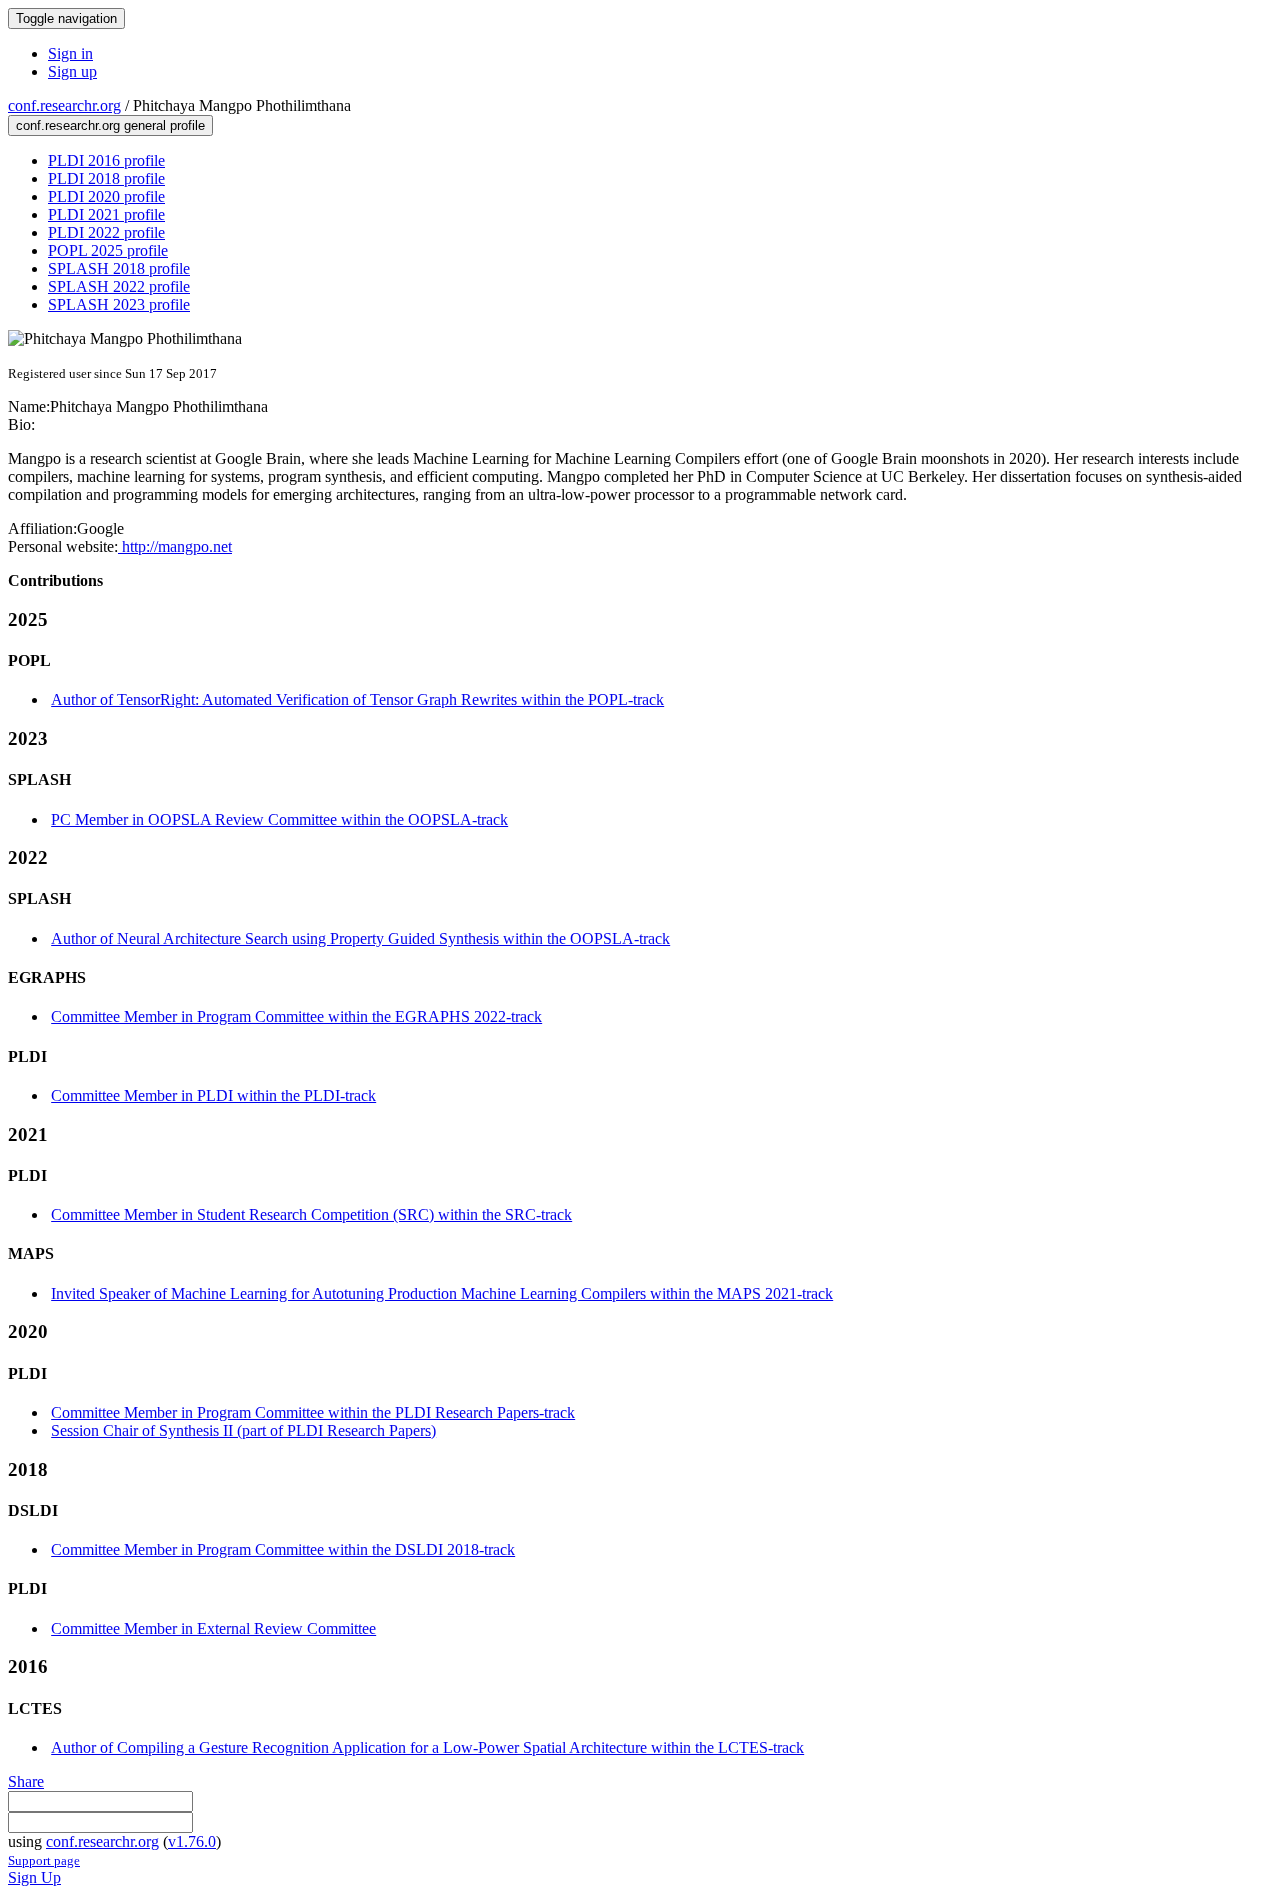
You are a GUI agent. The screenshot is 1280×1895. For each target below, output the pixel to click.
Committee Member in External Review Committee (213, 1628)
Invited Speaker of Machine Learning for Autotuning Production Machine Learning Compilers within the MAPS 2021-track (442, 1293)
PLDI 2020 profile (106, 196)
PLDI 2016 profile (106, 160)
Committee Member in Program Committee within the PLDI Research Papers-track (313, 1412)
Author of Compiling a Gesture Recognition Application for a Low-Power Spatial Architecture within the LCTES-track (427, 1747)
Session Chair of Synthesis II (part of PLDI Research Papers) (243, 1430)
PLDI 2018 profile (106, 178)
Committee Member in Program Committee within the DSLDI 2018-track (283, 1549)
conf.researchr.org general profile (110, 125)
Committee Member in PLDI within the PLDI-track (213, 1095)
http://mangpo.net (175, 546)
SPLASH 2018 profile (119, 268)
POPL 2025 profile (108, 250)
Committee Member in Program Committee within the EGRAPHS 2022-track (296, 1016)
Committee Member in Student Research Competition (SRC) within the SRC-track (311, 1214)
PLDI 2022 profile (106, 232)
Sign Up (34, 1877)
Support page (44, 1860)
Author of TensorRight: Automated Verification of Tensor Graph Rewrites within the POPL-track (357, 699)
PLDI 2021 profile (106, 214)
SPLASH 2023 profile (119, 304)
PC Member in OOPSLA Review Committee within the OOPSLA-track (279, 819)
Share (26, 1781)
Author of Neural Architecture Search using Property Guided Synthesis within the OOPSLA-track (360, 938)
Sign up (72, 71)
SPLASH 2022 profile (119, 286)
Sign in (70, 53)
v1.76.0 (192, 1841)
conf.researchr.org (64, 105)
